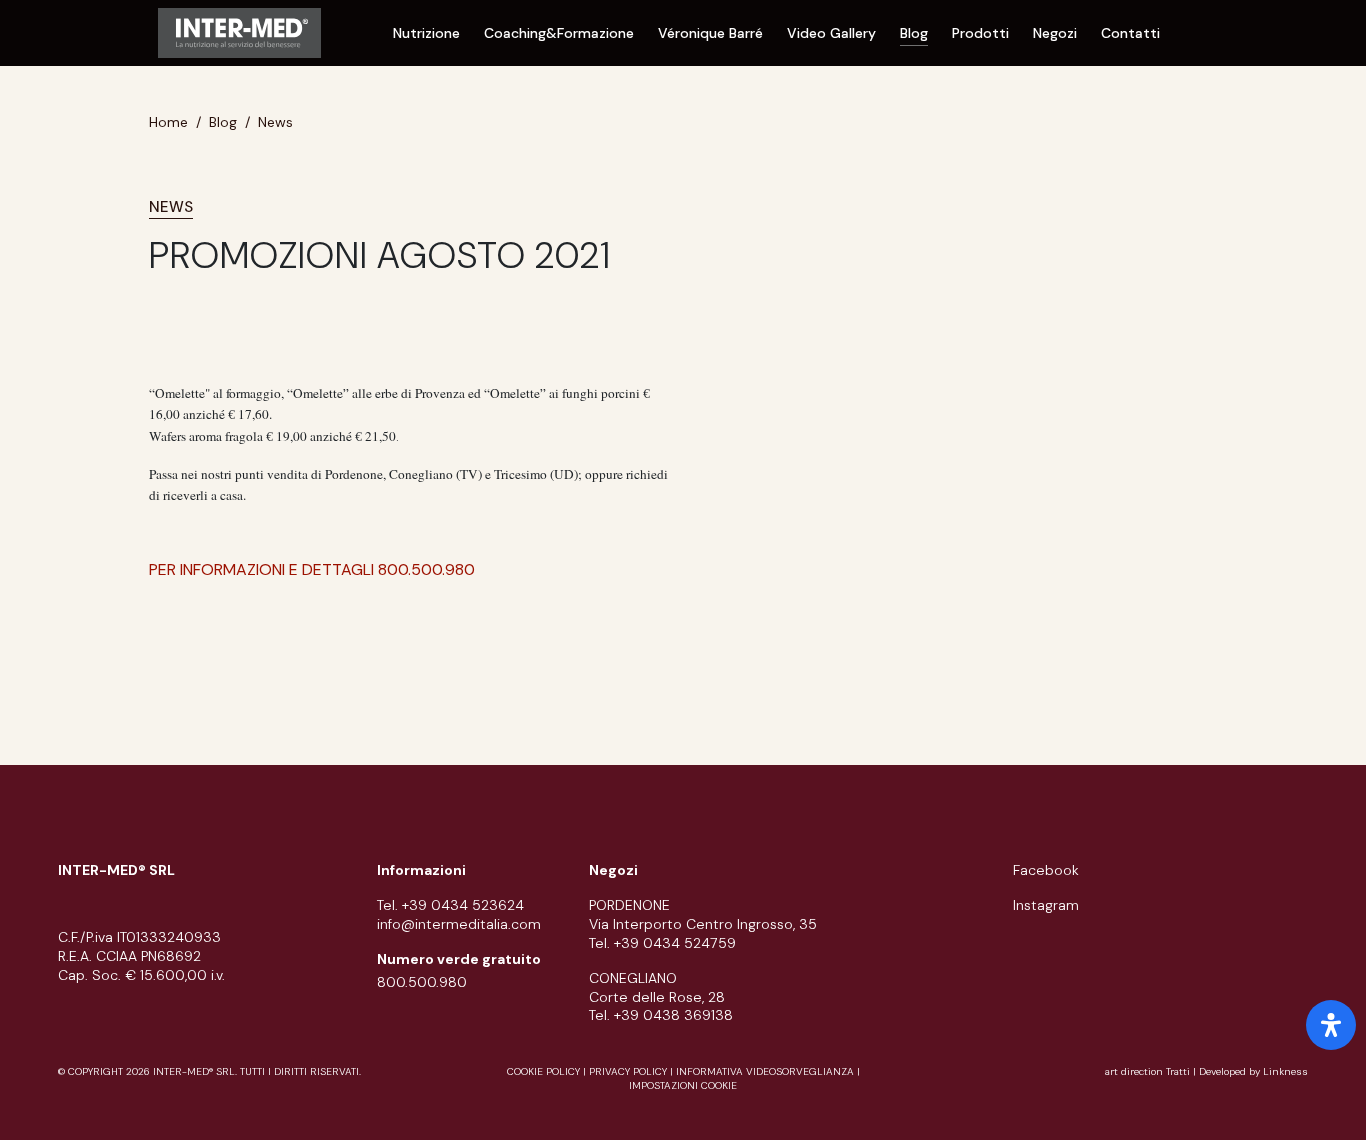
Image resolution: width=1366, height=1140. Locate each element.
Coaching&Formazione (559, 33)
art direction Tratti (1149, 1071)
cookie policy (543, 1071)
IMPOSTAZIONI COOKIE (683, 1085)
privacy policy (628, 1071)
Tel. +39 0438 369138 (661, 1015)
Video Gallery (831, 33)
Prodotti (980, 33)
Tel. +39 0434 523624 (450, 905)
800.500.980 (422, 982)
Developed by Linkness (1253, 1071)
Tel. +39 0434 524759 (662, 943)
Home (168, 122)
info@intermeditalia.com (459, 924)
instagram (1046, 905)
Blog (914, 33)
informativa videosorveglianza (765, 1071)
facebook (1046, 870)
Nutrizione (426, 33)
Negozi (1055, 33)
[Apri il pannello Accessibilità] (1331, 1025)
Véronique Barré (710, 33)
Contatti (1130, 33)
